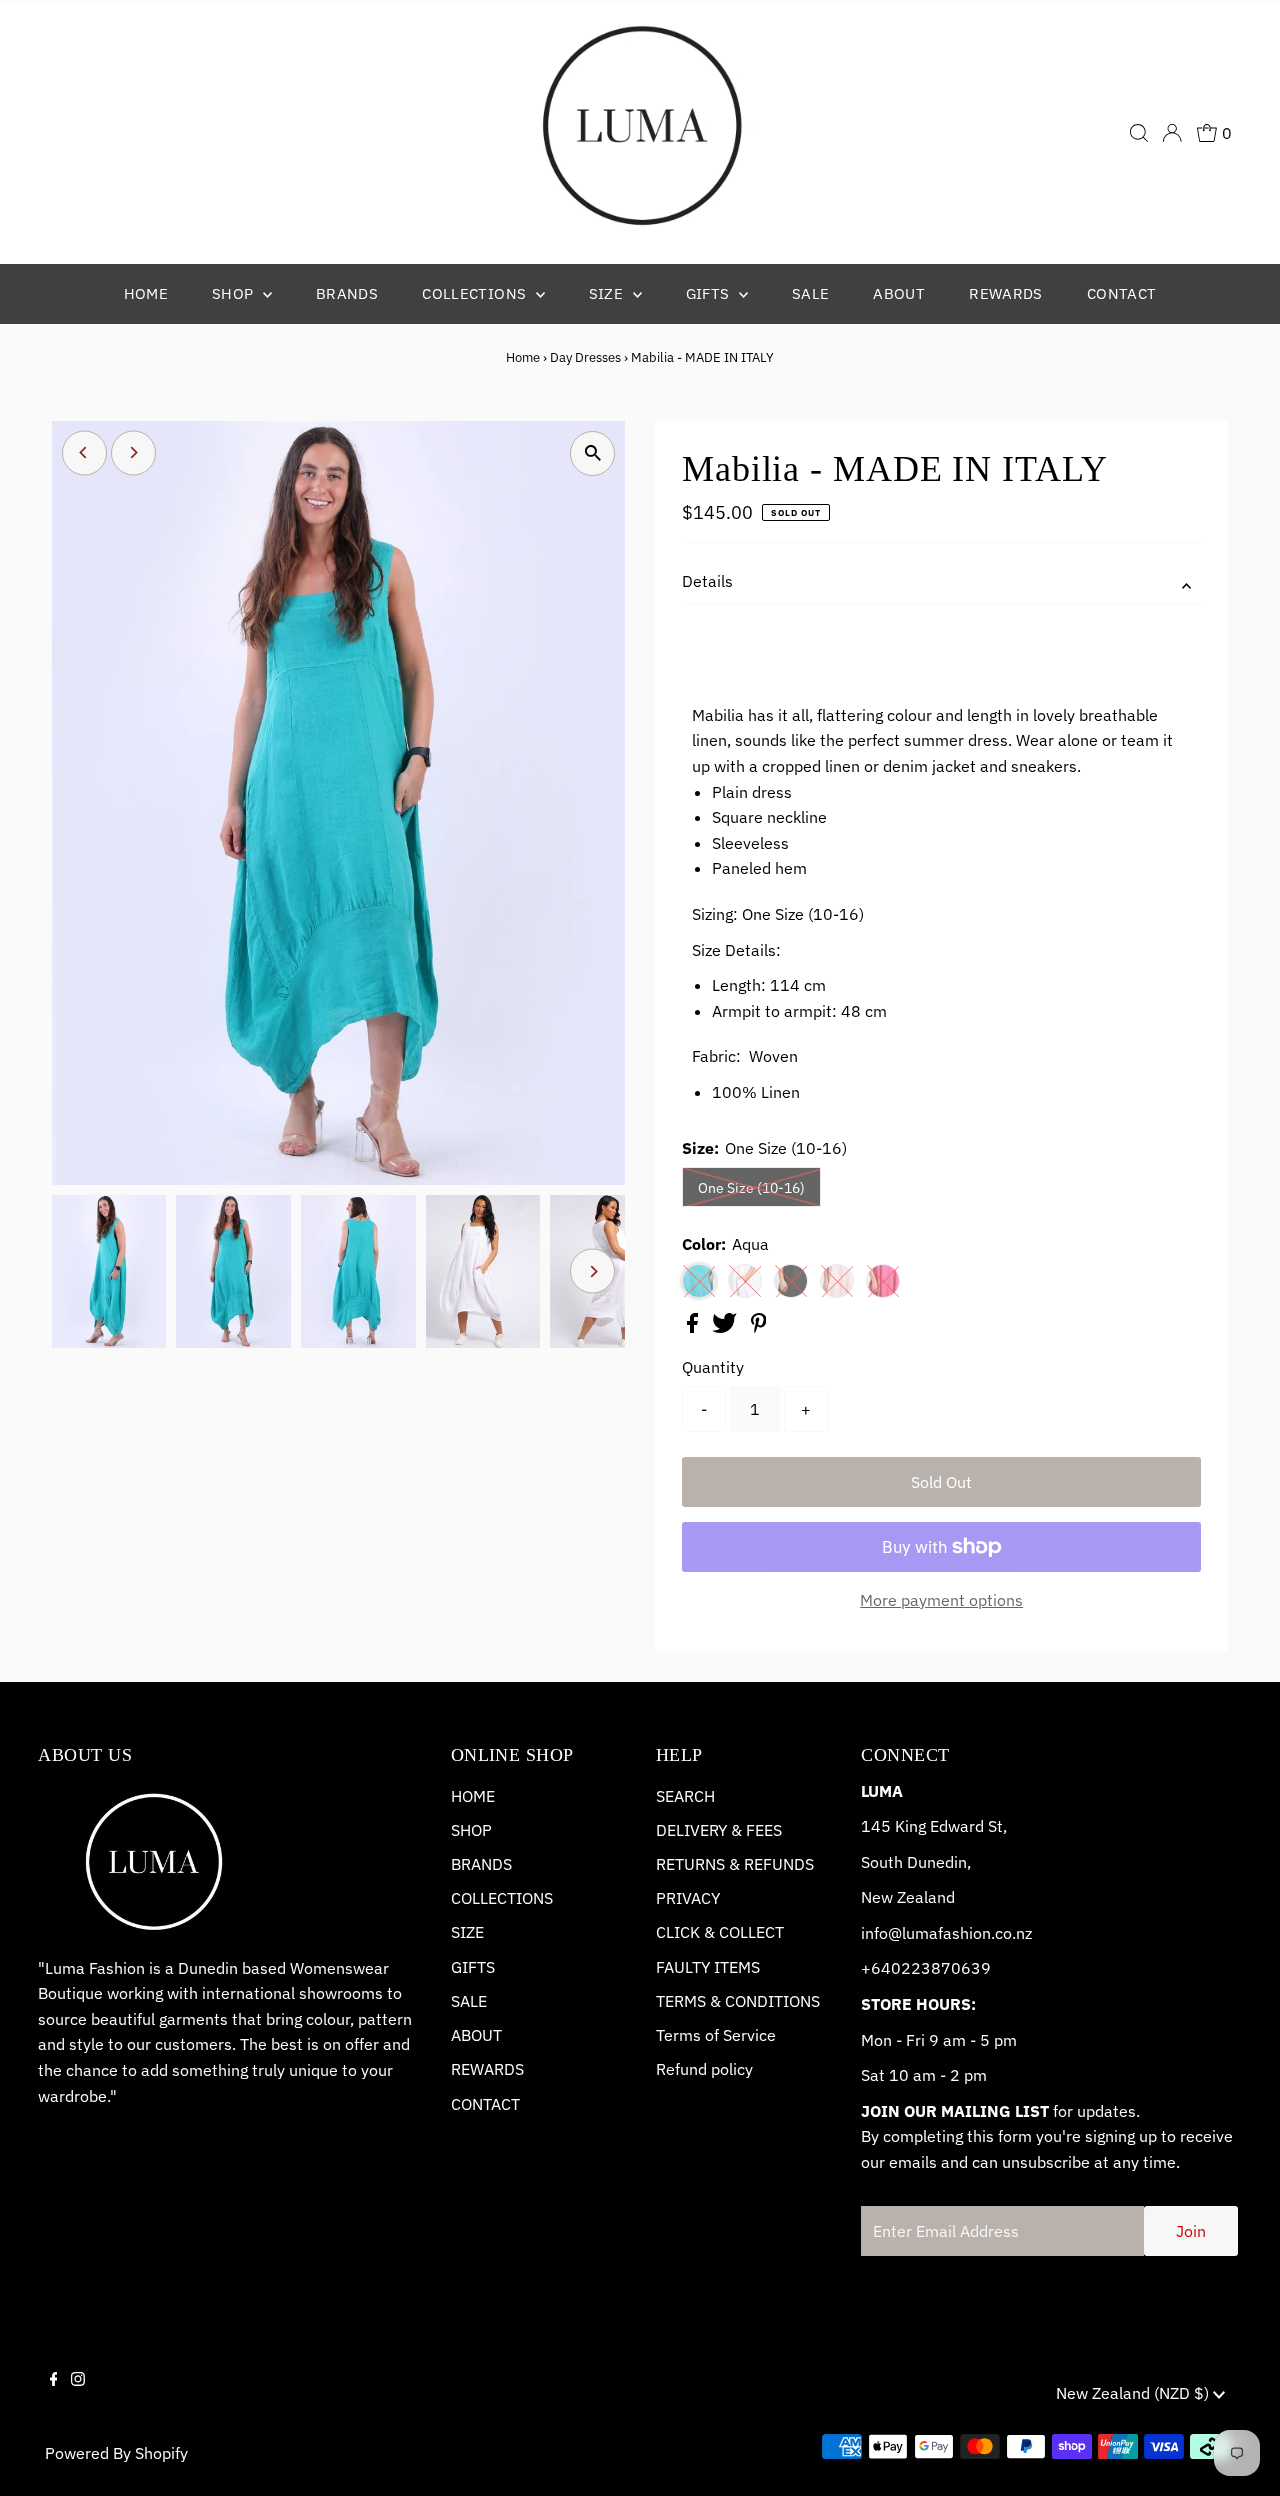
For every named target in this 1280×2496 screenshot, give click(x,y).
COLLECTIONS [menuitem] (476, 293)
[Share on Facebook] (694, 1327)
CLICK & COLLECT (720, 1932)
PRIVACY (688, 1898)
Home (523, 357)
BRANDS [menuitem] (347, 293)
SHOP (471, 1830)
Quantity (713, 1367)
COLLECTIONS (502, 1898)
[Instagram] (78, 2396)
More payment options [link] (941, 1600)
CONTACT (485, 2104)
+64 (876, 1968)
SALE (469, 2001)
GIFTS (473, 1967)
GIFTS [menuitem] (710, 293)
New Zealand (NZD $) (1134, 2393)
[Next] (133, 452)
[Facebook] (54, 2396)
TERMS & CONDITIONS (738, 2001)
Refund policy (704, 2069)
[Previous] (84, 452)
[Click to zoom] (592, 453)
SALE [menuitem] (811, 293)
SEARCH (685, 1796)
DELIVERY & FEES (719, 1830)
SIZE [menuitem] (608, 293)
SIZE (467, 1932)
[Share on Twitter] (726, 1327)
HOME (473, 1796)
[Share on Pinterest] (759, 1327)
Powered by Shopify (116, 2453)
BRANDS (481, 1864)
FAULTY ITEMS (708, 1967)
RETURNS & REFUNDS (735, 1864)
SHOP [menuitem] (235, 293)
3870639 (956, 1968)
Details (707, 581)
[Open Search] (1139, 133)
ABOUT (476, 2035)
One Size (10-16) (751, 1188)
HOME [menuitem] (146, 293)
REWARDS (487, 2069)
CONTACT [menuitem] (1122, 293)
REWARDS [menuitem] (1006, 293)
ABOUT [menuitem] (899, 293)
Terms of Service (716, 2035)
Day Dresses (585, 357)
